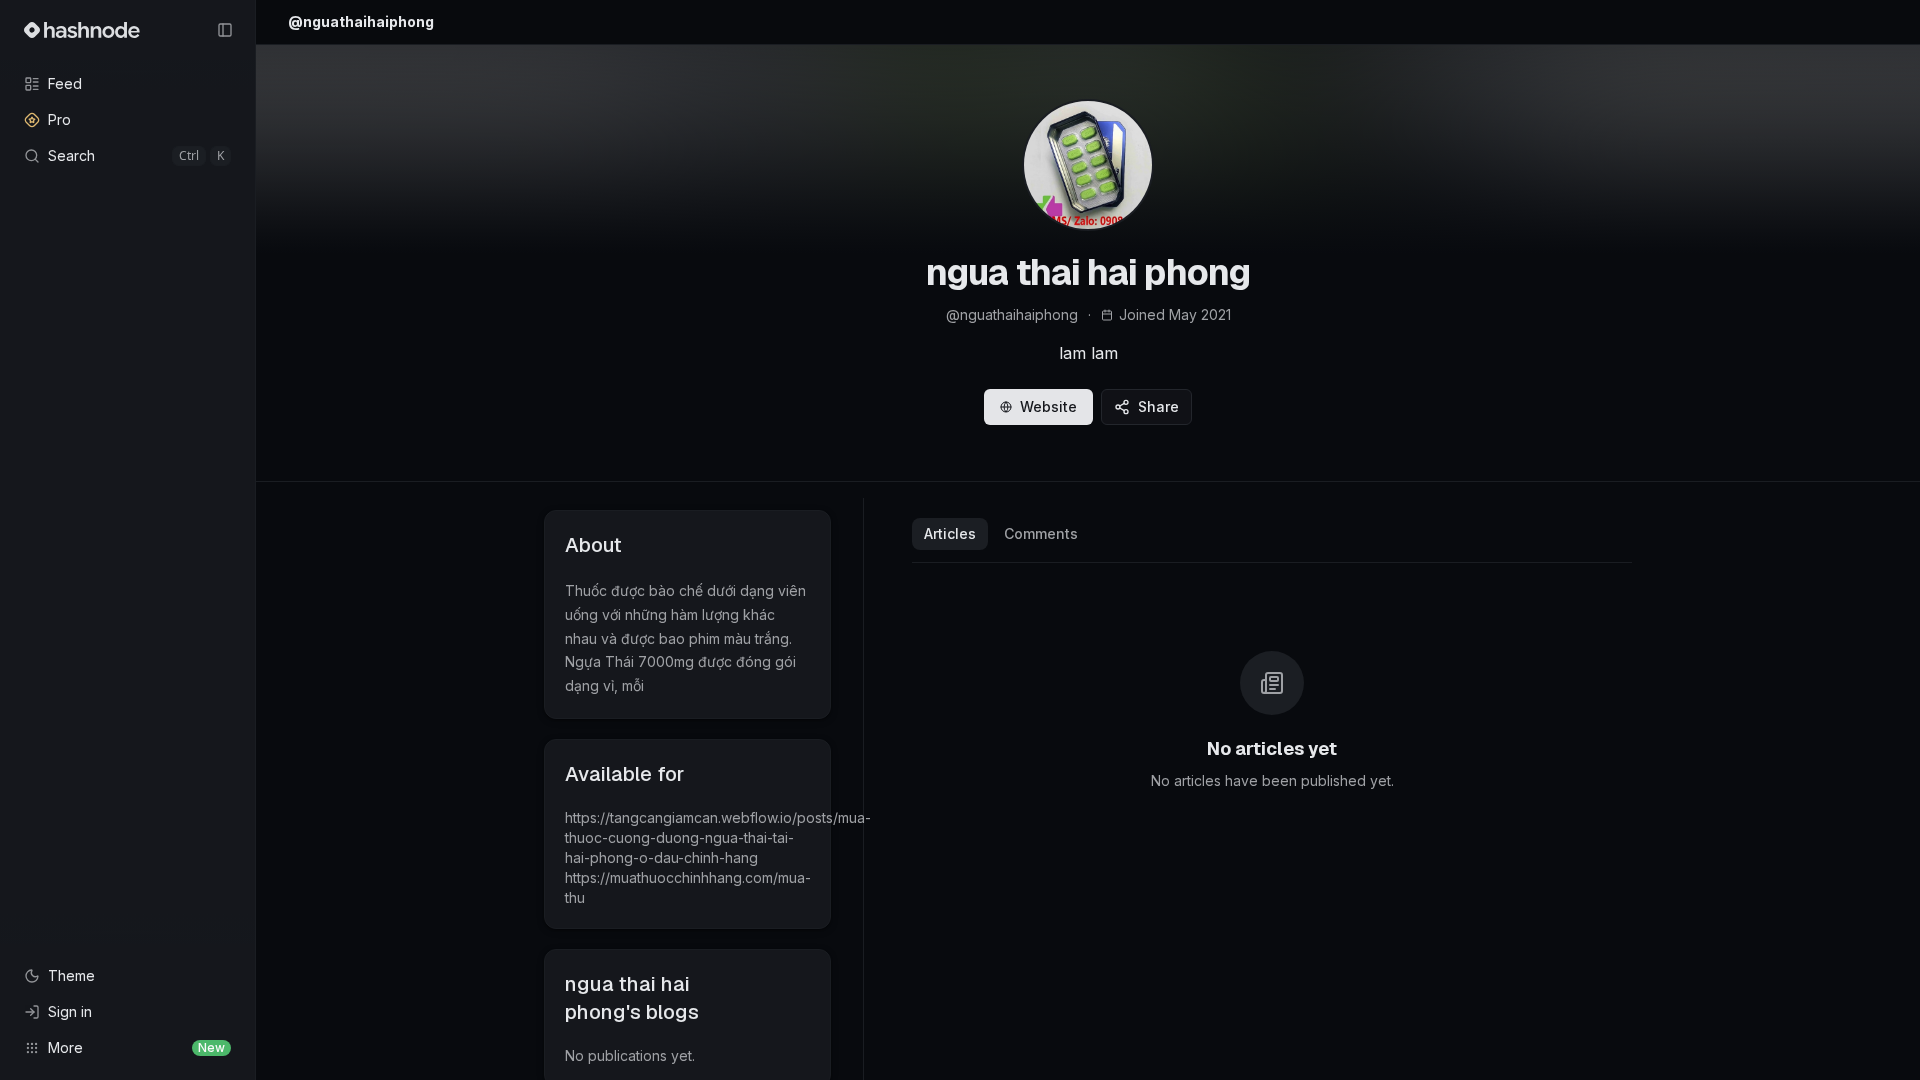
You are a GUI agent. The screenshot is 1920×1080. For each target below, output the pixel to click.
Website (1048, 406)
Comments (1041, 533)
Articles (950, 533)
